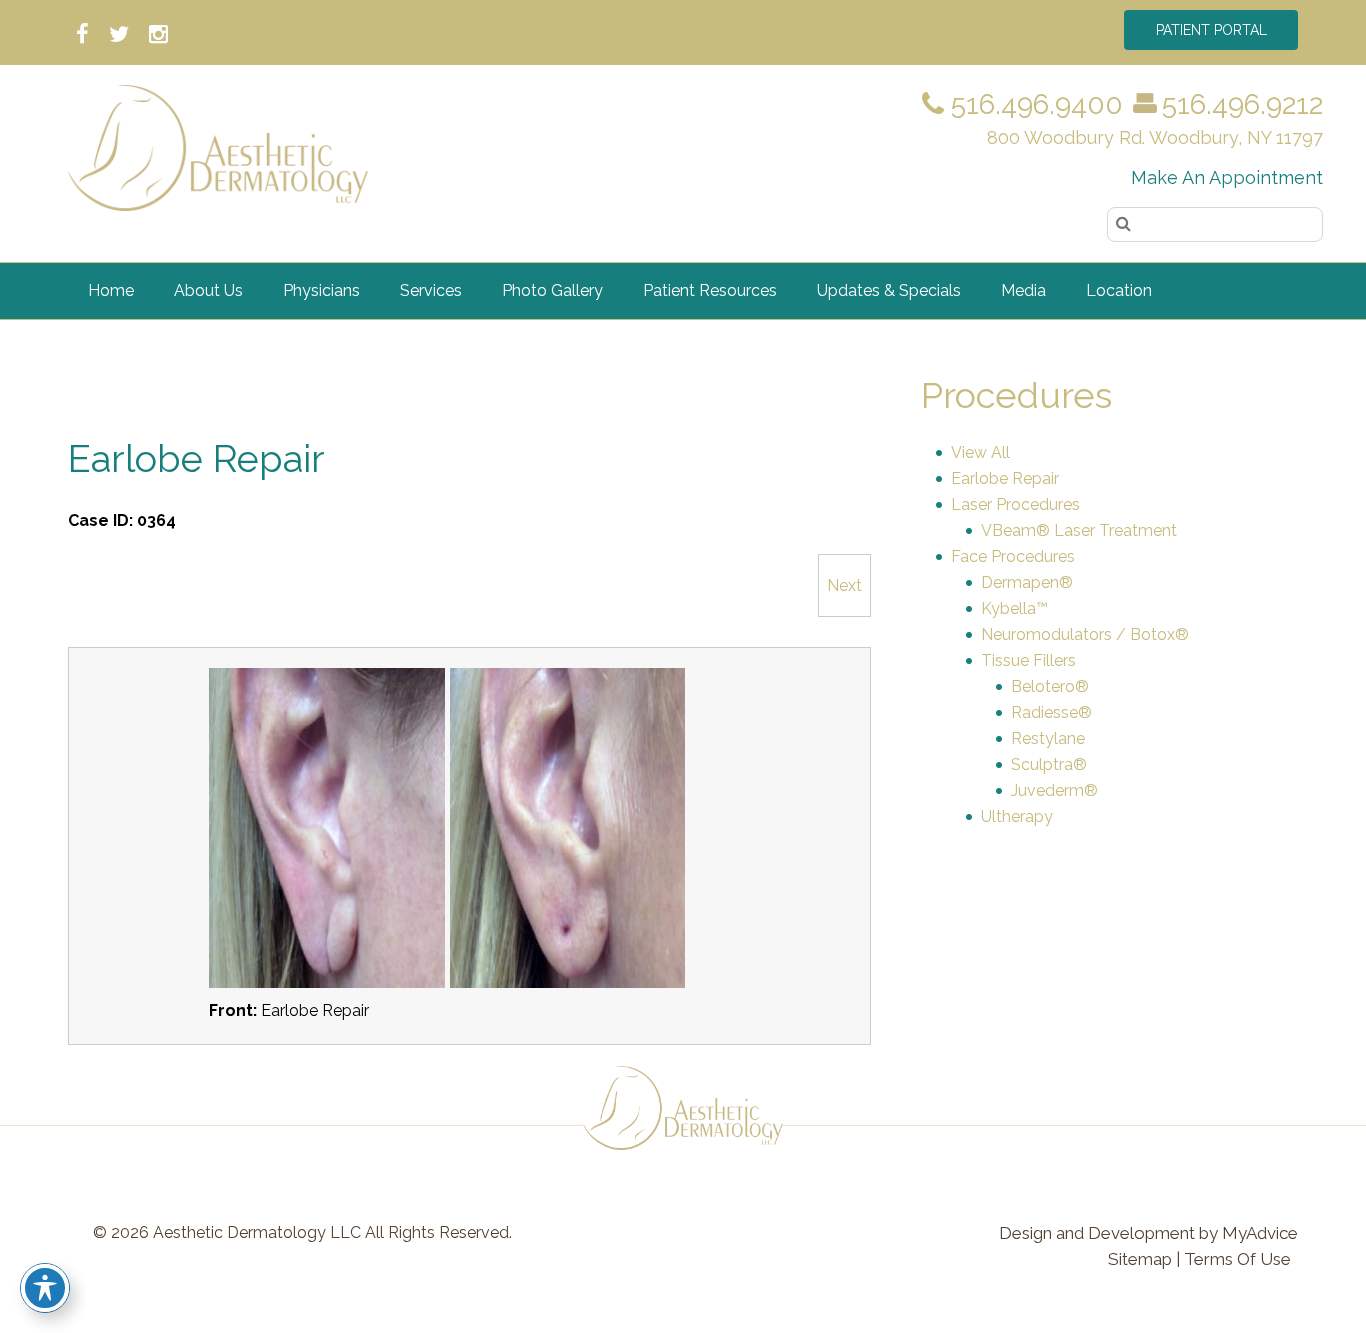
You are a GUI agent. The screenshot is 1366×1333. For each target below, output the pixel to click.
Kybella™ (1014, 608)
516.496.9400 (1033, 104)
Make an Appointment (1227, 177)
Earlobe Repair (1005, 478)
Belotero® (1050, 686)
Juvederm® (1054, 790)
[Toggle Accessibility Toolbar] (45, 1288)
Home (111, 290)
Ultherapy (1017, 816)
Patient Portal (1211, 30)
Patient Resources (710, 290)
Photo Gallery (552, 290)
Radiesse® (1051, 712)
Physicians (321, 290)
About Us (208, 290)
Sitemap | (1144, 1259)
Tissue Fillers (1028, 660)
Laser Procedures (1015, 504)
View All (980, 452)
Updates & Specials (889, 290)
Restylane (1048, 738)
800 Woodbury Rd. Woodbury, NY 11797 (1155, 137)
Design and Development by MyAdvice (1148, 1233)
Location (1119, 290)
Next (844, 585)
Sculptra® (1049, 764)
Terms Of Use (1237, 1259)
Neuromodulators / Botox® (1085, 634)
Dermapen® (1027, 582)
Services (431, 290)
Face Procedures (1013, 556)
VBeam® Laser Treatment (1079, 530)
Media (1023, 290)
